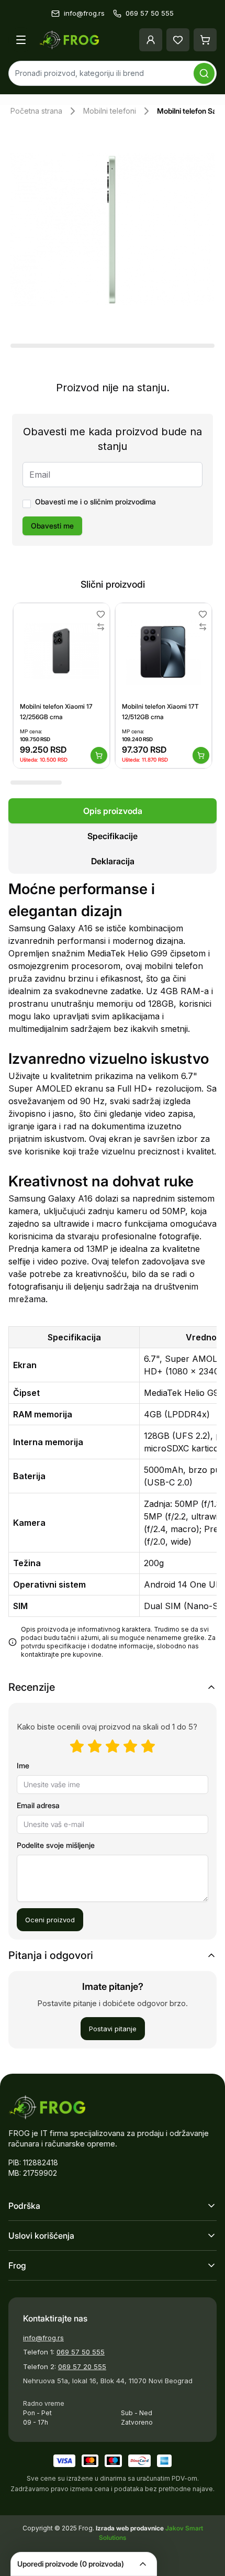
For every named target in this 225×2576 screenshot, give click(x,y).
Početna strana (36, 111)
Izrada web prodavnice (131, 2528)
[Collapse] (143, 2564)
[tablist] (113, 836)
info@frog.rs (43, 2338)
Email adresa (38, 1805)
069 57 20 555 (82, 2366)
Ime (23, 1765)
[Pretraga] (204, 73)
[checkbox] (27, 504)
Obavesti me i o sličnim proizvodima (95, 502)
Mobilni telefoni (110, 111)
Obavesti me (52, 526)
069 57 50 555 (81, 2352)
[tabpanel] (113, 1275)
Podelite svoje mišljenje (56, 1845)
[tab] (113, 811)
